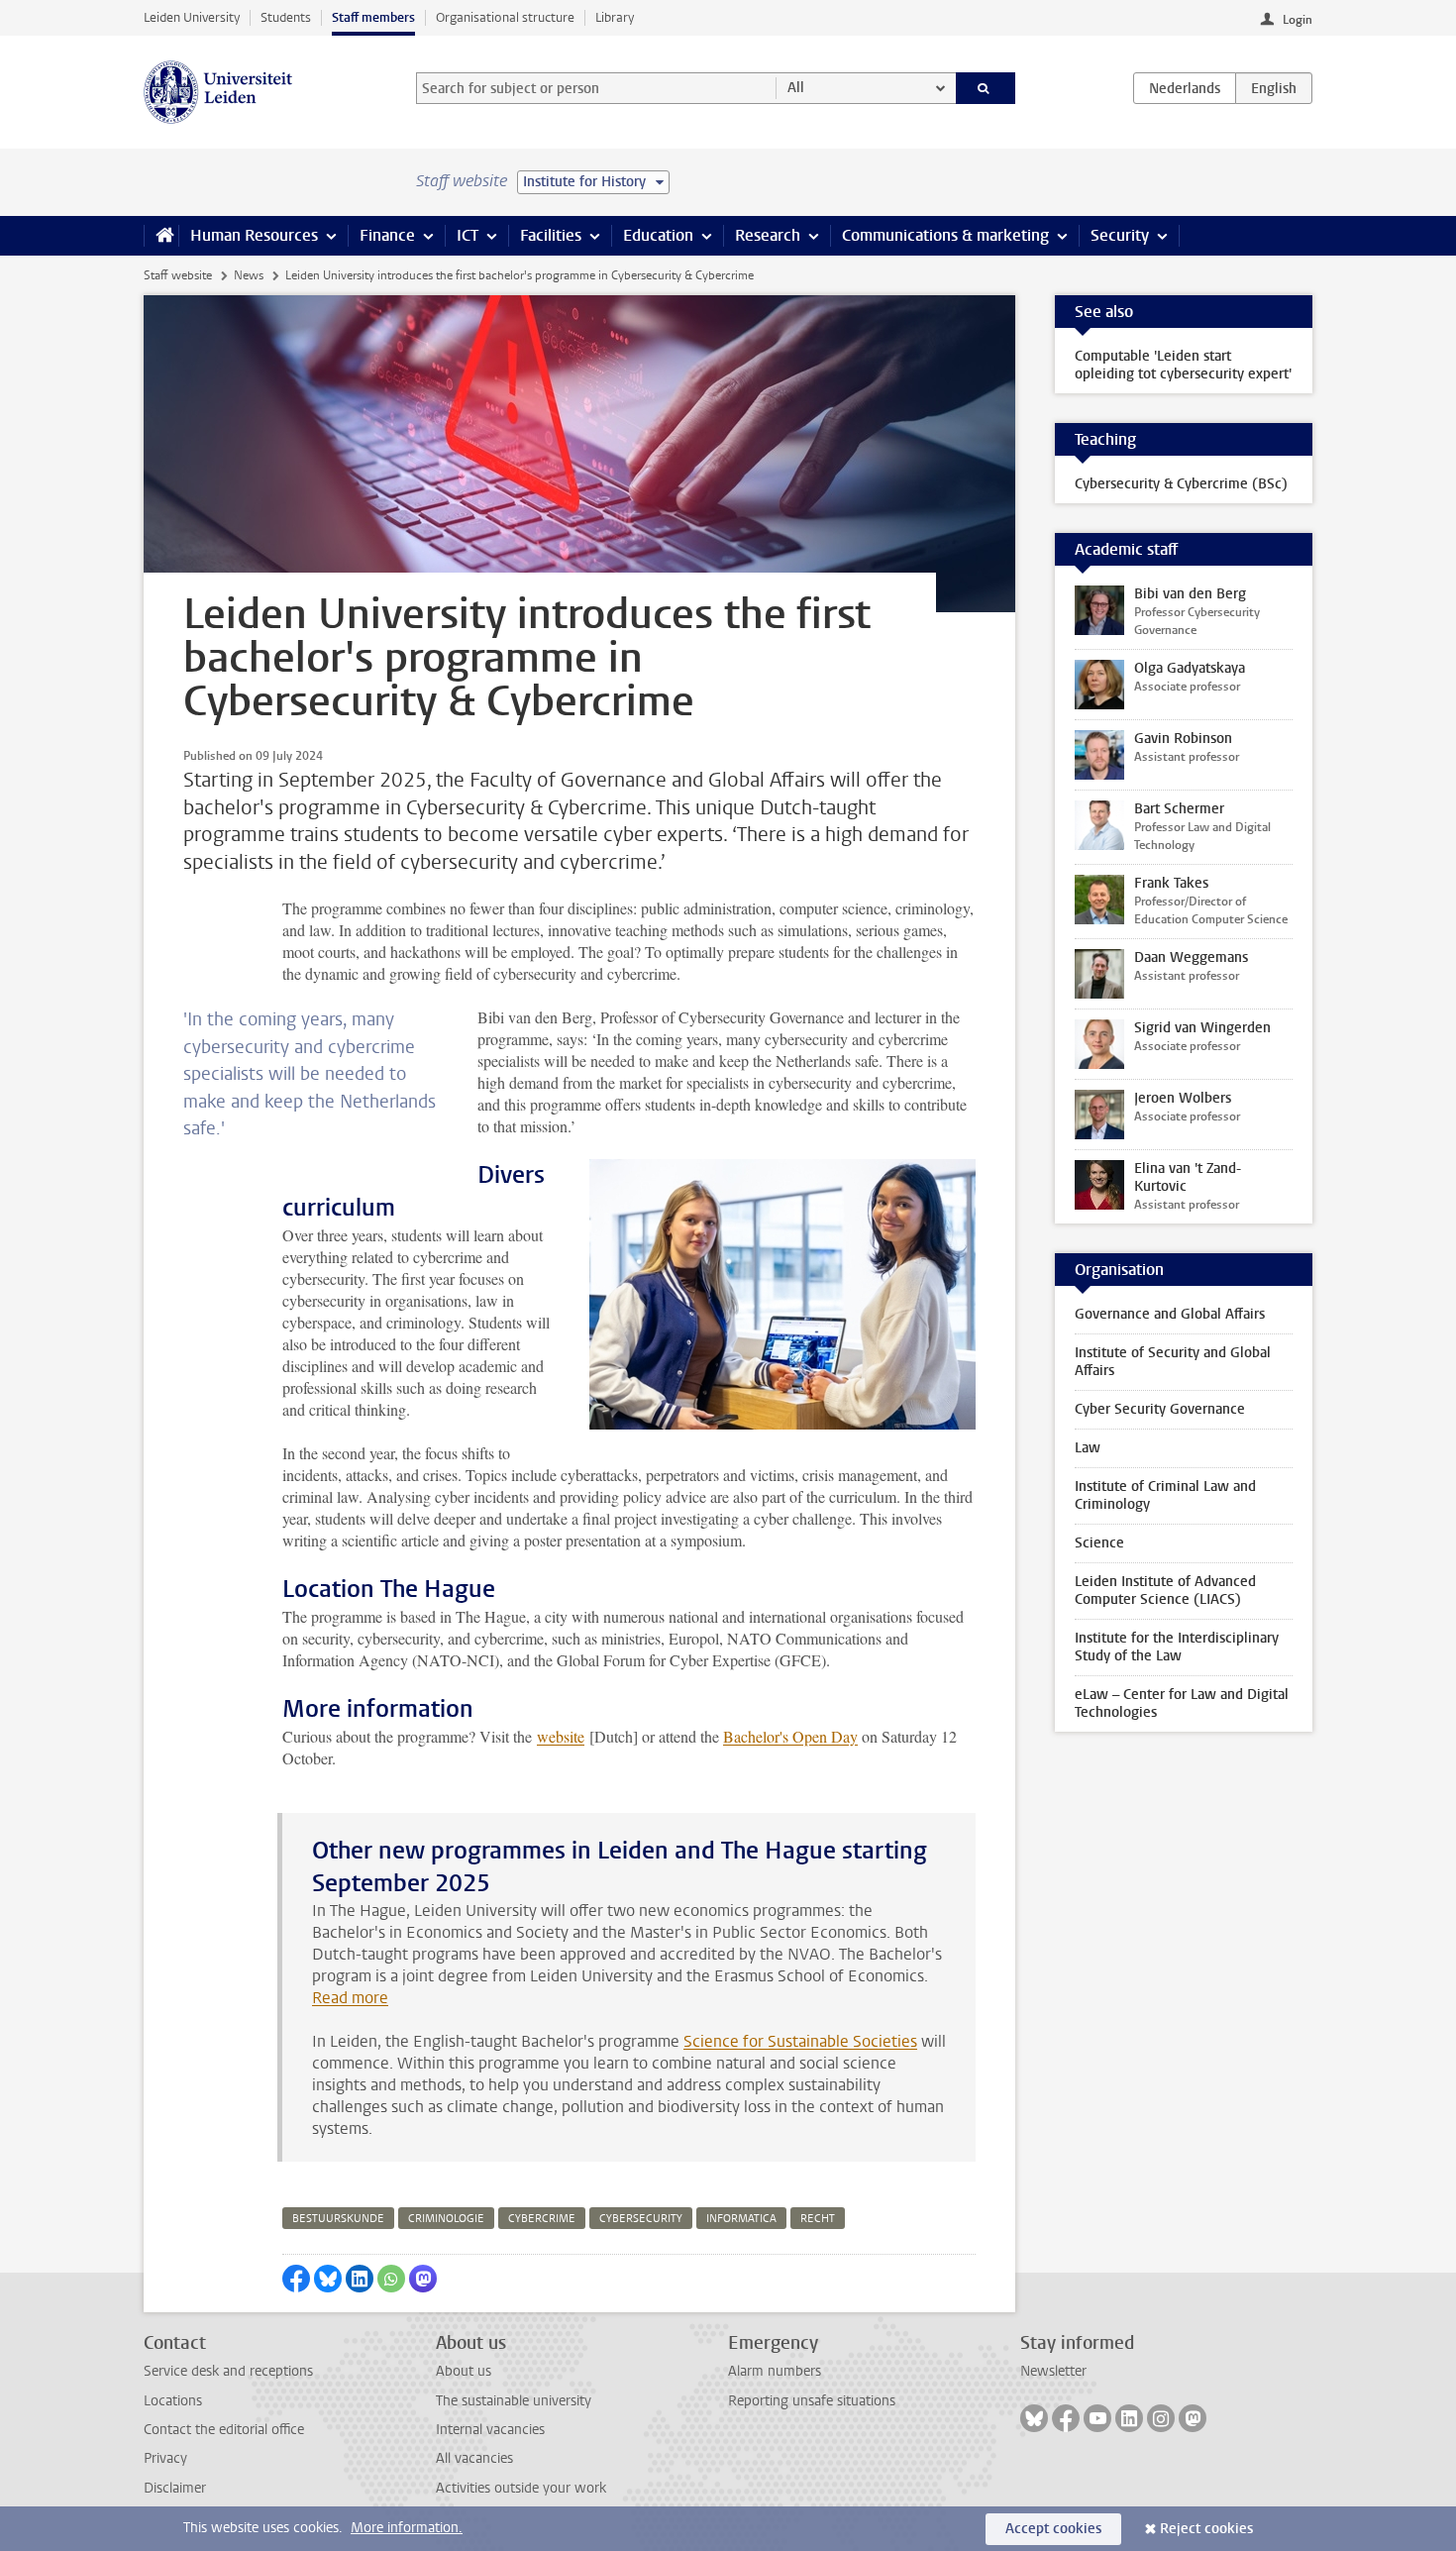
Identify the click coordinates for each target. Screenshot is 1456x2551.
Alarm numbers (775, 2371)
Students (286, 17)
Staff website (178, 275)
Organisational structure (505, 17)
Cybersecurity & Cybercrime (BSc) (1181, 484)
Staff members (373, 17)
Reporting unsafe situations (812, 2401)
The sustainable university (514, 2401)
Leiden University (192, 17)
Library (615, 17)
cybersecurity (641, 2219)
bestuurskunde (338, 2219)
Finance (387, 235)
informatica (741, 2219)
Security (1120, 235)
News (249, 275)
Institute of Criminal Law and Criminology (1165, 1495)
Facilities (551, 235)
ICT (468, 235)
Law (1088, 1448)
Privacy (165, 2458)
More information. (407, 2528)
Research (768, 235)
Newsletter (1053, 2371)
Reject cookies (1206, 2529)
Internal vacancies (490, 2430)
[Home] (161, 236)
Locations (173, 2401)
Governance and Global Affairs (1170, 1314)
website (561, 1736)
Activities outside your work (521, 2488)
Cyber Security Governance (1160, 1409)
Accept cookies (1053, 2529)
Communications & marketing (945, 235)
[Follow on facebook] (1066, 2418)
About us (464, 2371)
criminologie (446, 2219)
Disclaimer (175, 2488)
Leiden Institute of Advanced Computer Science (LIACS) (1165, 1591)
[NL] (1185, 88)
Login (1298, 20)
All (796, 88)
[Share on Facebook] (296, 2279)
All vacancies (474, 2458)
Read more (350, 1998)
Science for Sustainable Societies (800, 2041)
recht (818, 2219)
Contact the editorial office (224, 2430)
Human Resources (254, 235)
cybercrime (542, 2219)
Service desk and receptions (228, 2371)
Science (1099, 1543)
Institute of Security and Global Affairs (1173, 1362)
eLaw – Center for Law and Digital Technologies (1182, 1703)
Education (658, 235)
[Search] (986, 88)
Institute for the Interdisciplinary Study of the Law (1177, 1647)
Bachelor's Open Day (790, 1736)
